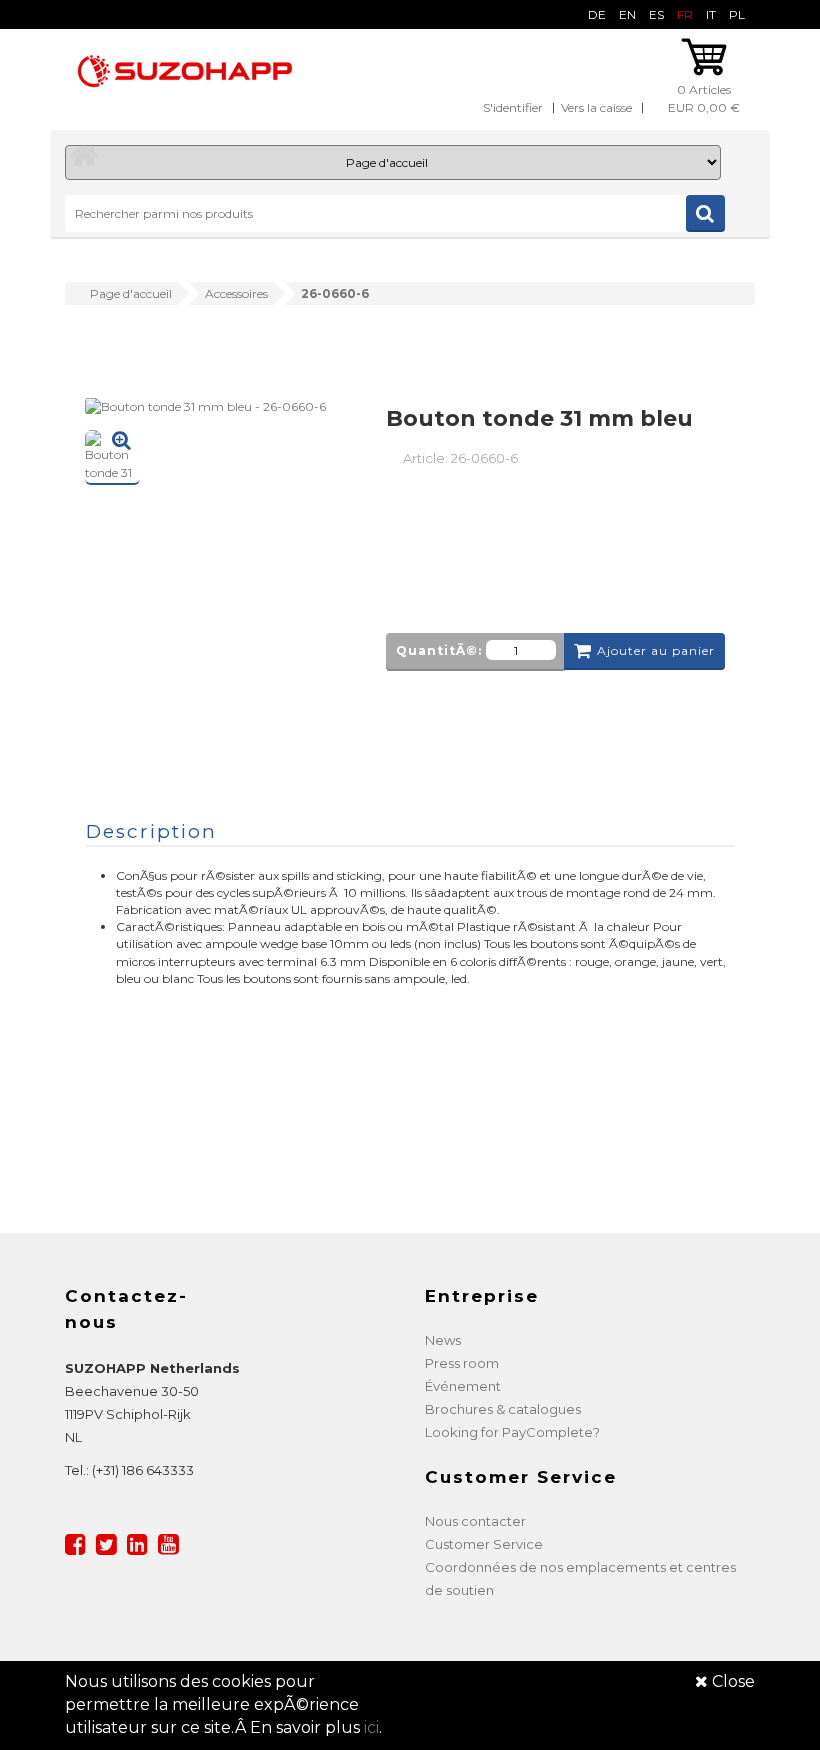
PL (737, 14)
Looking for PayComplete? (512, 1432)
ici (371, 1727)
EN (627, 14)
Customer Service (484, 1544)
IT (711, 14)
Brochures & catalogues (503, 1409)
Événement (463, 1386)
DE (597, 14)
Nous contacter (475, 1521)
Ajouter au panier (656, 650)
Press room (462, 1363)
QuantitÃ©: (439, 650)
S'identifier (513, 107)
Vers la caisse (596, 107)
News (443, 1340)
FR (685, 14)
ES (656, 14)
